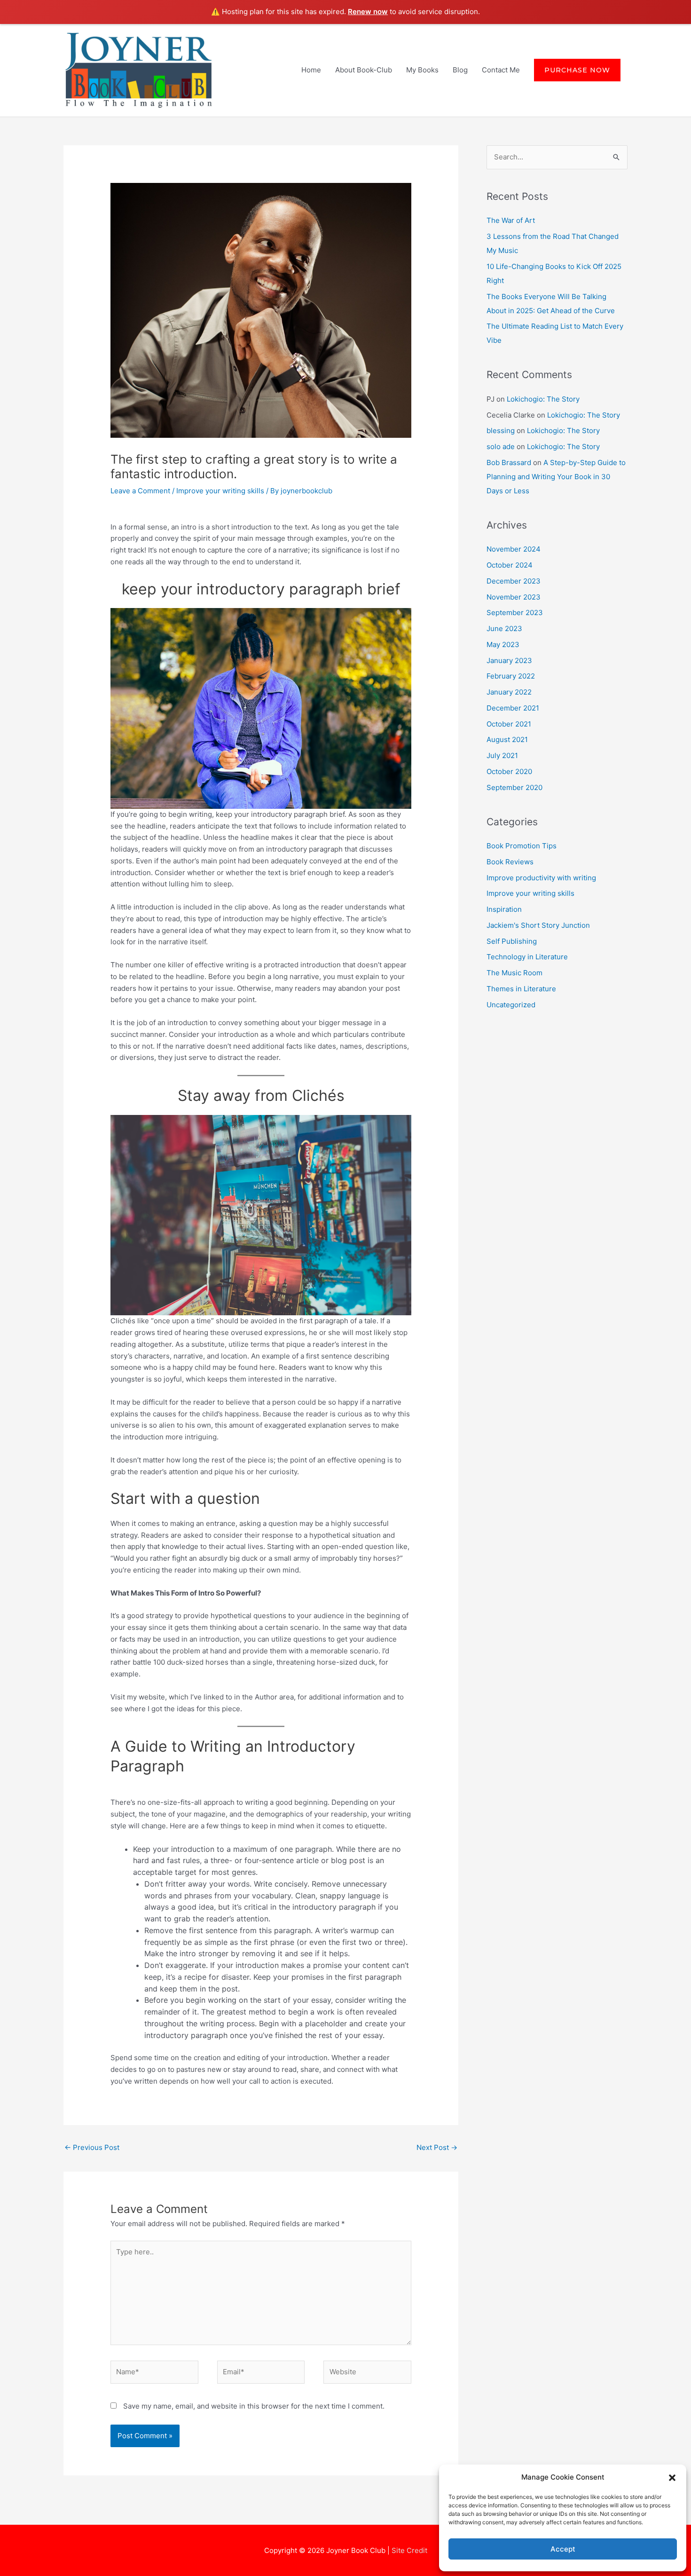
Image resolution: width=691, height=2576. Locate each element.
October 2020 (509, 771)
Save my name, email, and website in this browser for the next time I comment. (254, 2406)
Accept (563, 2549)
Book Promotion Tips (522, 846)
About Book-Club (364, 70)
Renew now (368, 12)
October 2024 (510, 565)
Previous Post (92, 2147)
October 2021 (509, 724)
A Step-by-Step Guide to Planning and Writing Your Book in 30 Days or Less (556, 477)
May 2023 (503, 644)
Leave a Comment (140, 491)
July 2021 (502, 755)
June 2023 (504, 628)
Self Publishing (512, 941)
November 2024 (514, 549)
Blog (460, 70)
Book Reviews (510, 862)
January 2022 (509, 692)
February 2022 (511, 676)
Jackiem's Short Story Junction (538, 925)
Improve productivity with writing (541, 878)
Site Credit (409, 2550)
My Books (422, 70)
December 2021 (513, 708)
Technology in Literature (527, 957)
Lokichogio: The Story (543, 399)
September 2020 (514, 787)
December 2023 (514, 581)
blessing (501, 431)
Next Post (437, 2147)
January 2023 (509, 660)
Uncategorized (511, 1005)
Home (311, 70)
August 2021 (507, 739)
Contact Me (501, 70)
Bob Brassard (509, 462)
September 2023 (515, 612)
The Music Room (514, 973)
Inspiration (504, 909)
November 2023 (514, 597)
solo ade (501, 446)
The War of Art (511, 220)
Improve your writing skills (220, 491)
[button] (672, 2478)
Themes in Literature (521, 989)
